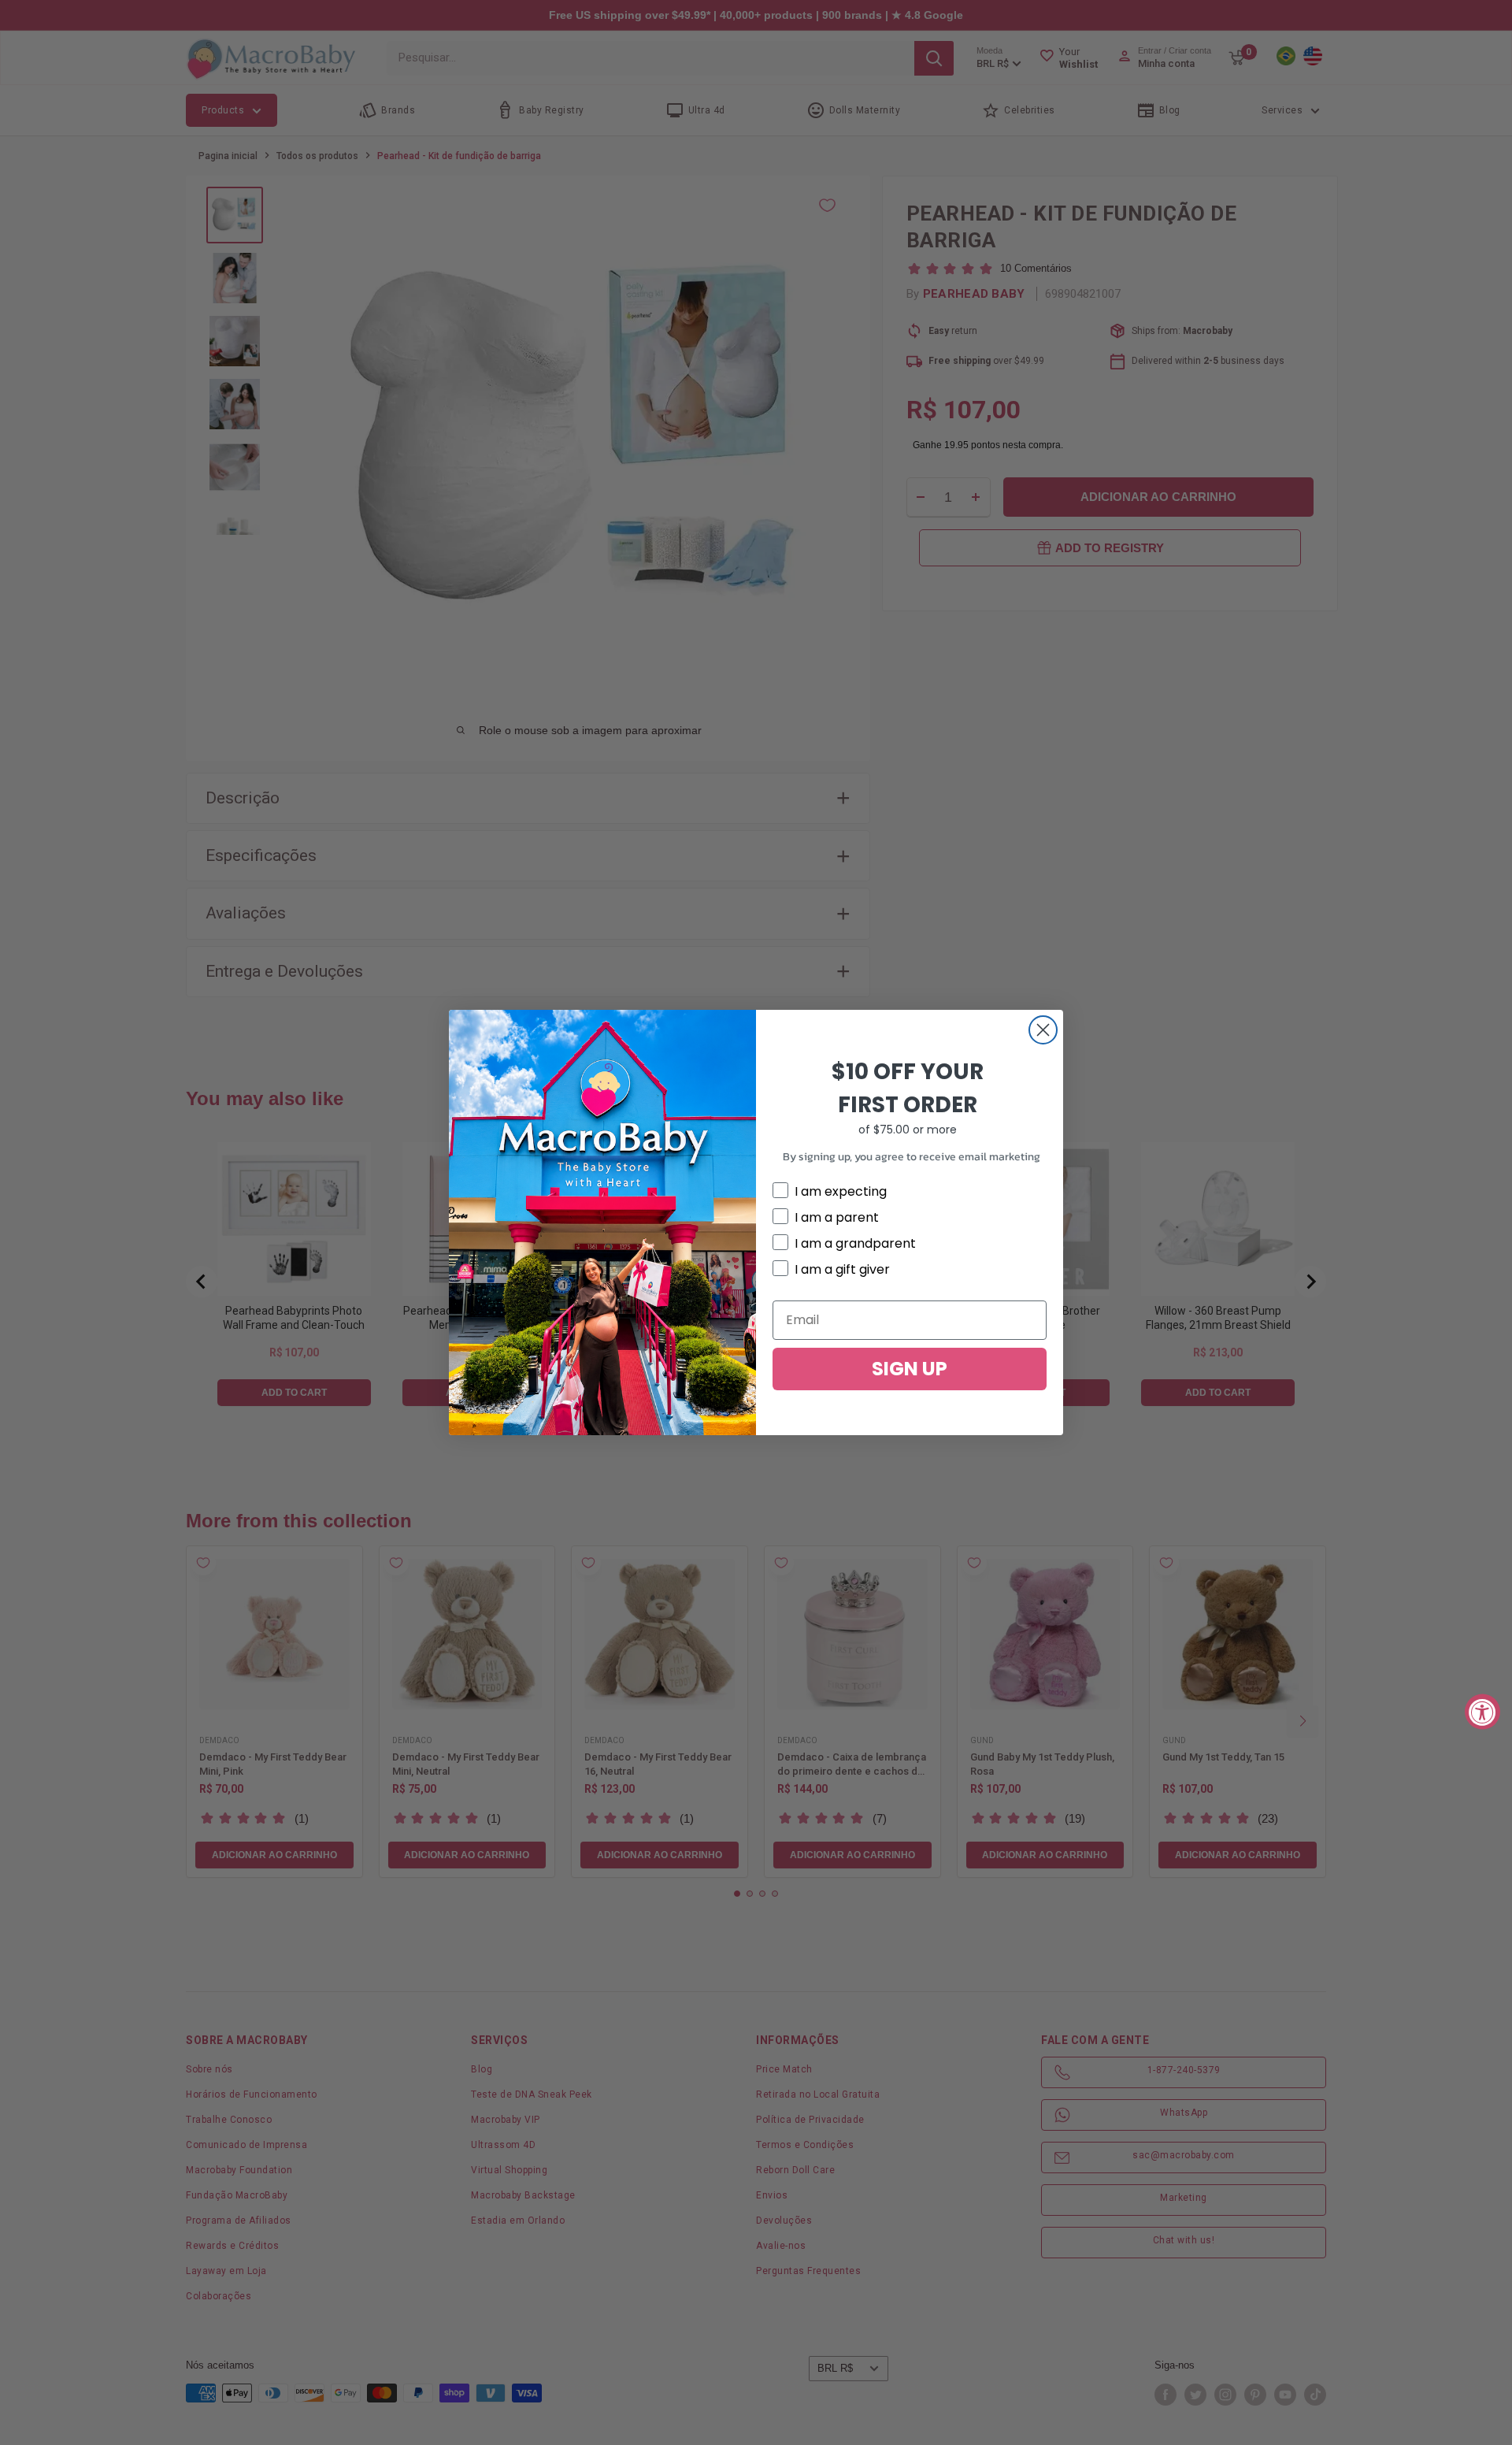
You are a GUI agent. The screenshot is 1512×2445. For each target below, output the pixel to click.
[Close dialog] (1043, 1030)
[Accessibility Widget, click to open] (1482, 1711)
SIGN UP (910, 1369)
